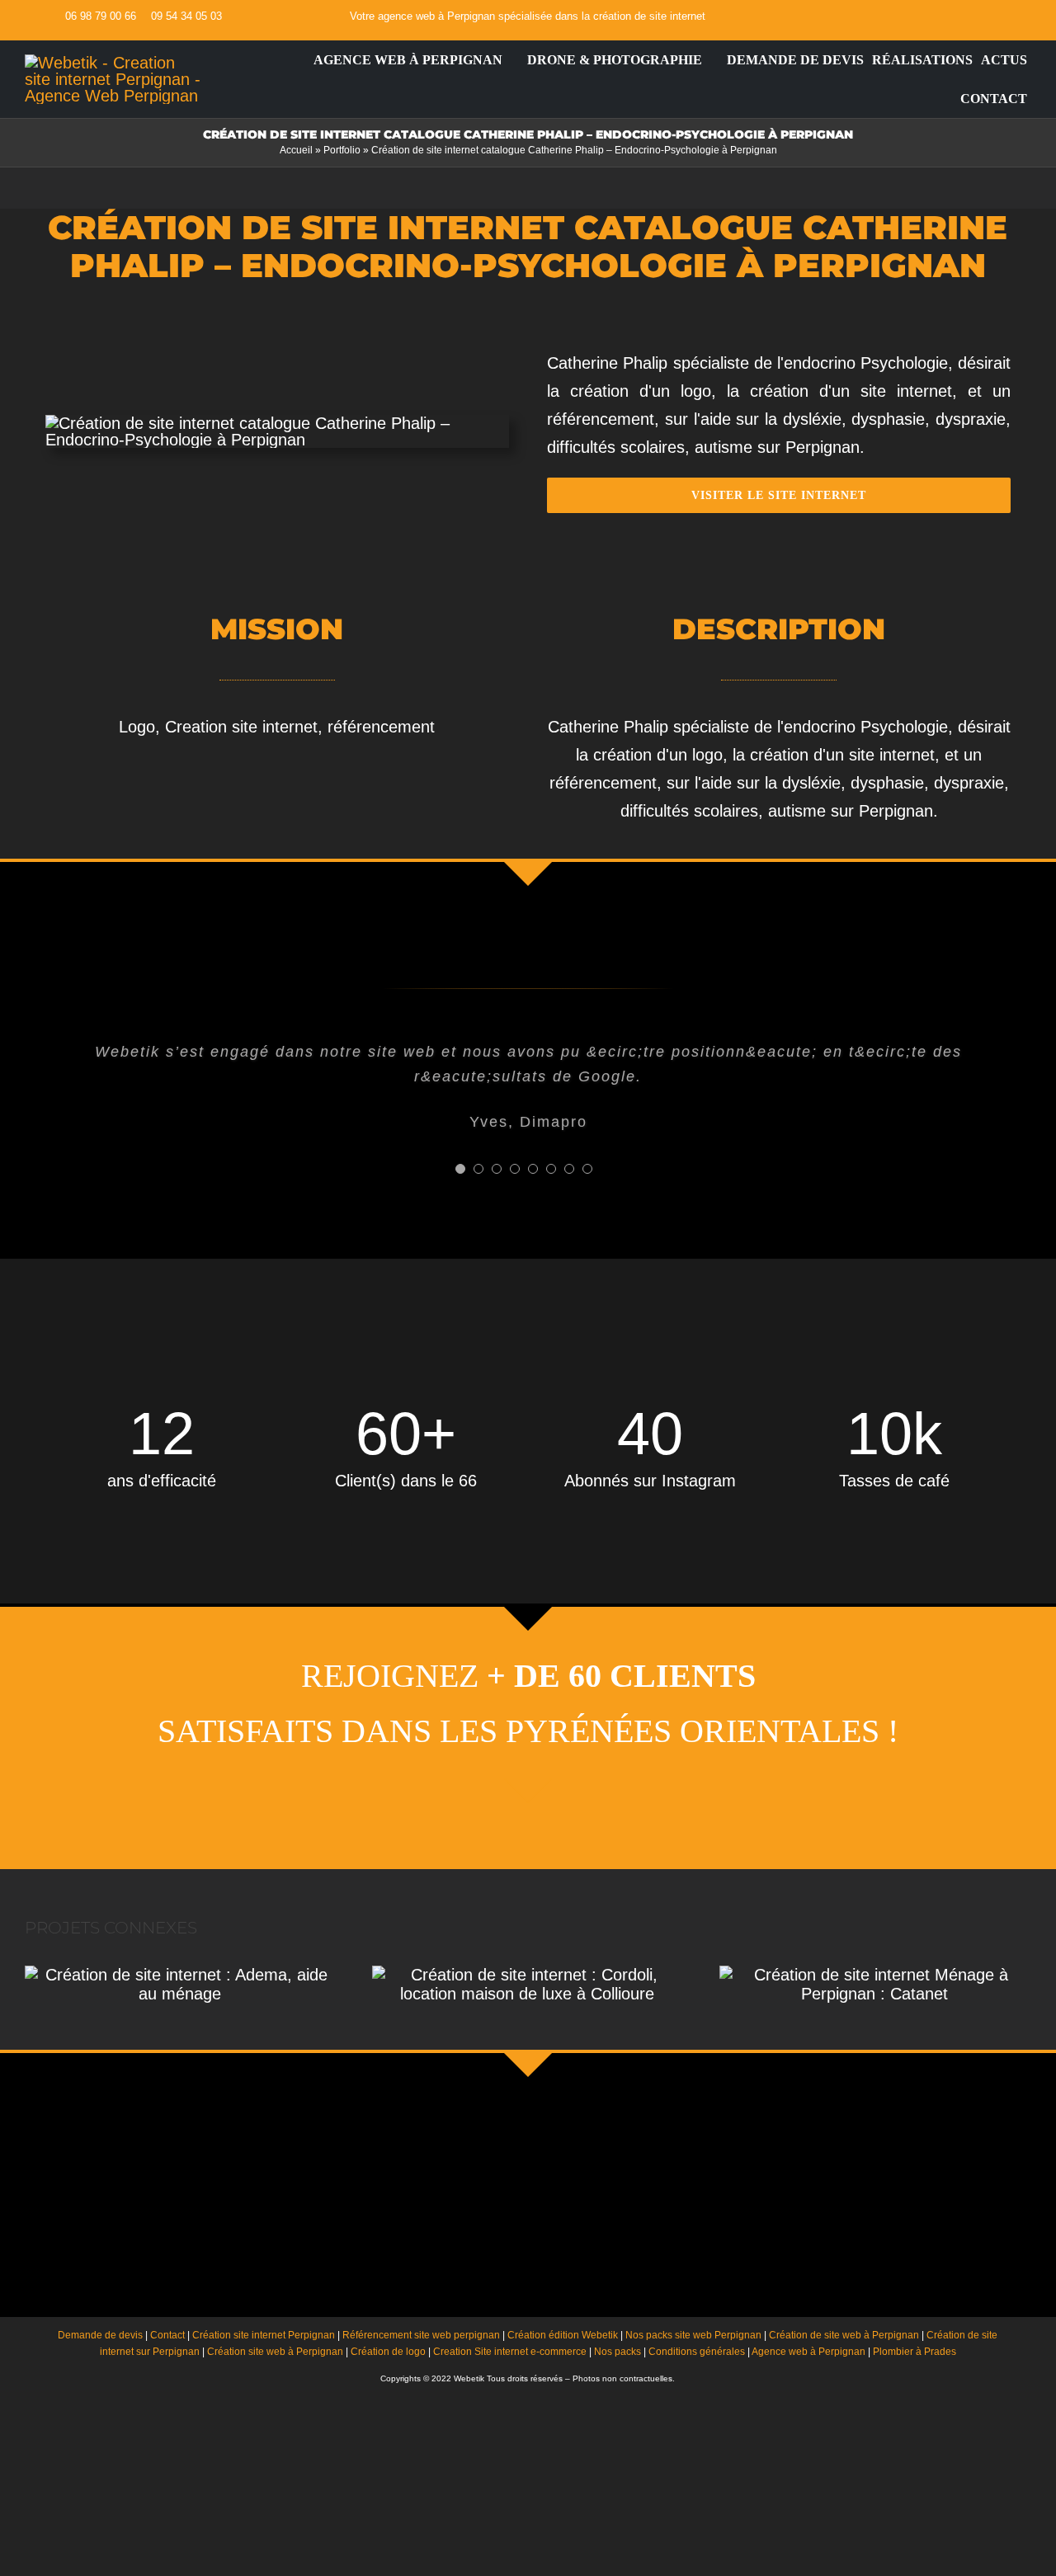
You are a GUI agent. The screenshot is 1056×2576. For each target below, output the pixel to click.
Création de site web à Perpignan (844, 2335)
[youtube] (979, 16)
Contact (167, 2335)
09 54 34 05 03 (186, 16)
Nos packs (618, 2352)
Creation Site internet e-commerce (510, 2352)
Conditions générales (697, 2352)
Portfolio (342, 150)
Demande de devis (100, 2335)
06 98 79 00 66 (101, 16)
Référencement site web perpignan (421, 2335)
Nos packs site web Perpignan (693, 2335)
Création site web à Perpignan (275, 2352)
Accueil (296, 150)
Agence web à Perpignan (808, 2352)
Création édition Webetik (563, 2335)
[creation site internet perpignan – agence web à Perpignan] (113, 63)
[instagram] (1006, 16)
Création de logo (388, 2352)
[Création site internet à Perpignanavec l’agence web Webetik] (300, 60)
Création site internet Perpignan (264, 2335)
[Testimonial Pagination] (460, 1169)
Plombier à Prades (915, 2352)
